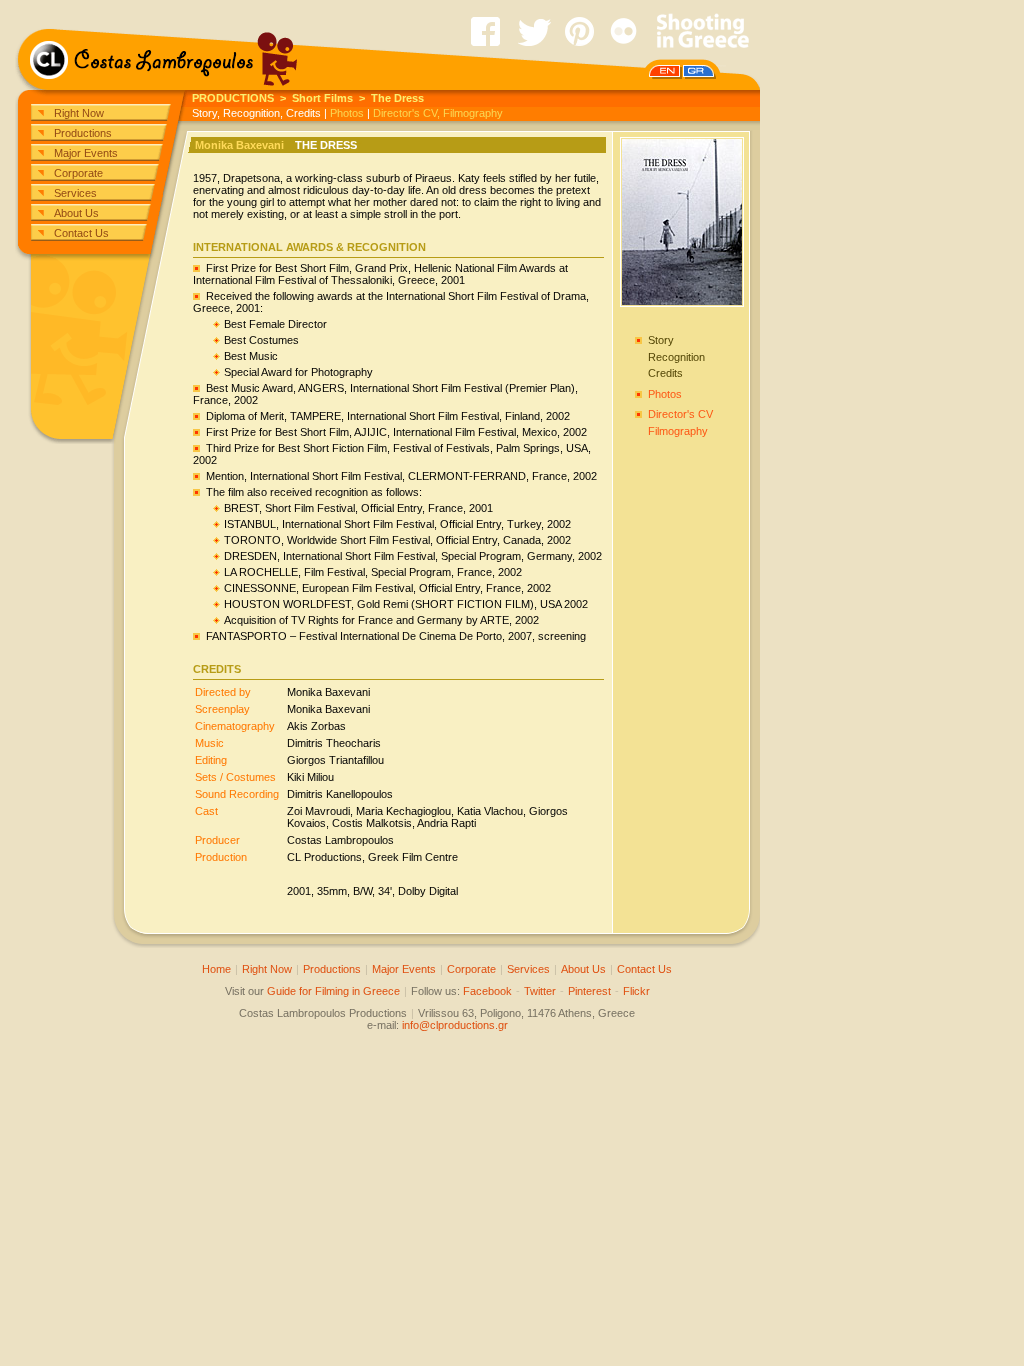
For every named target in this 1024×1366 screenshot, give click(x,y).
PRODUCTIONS (233, 98)
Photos (347, 113)
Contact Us (81, 233)
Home (216, 969)
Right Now (79, 113)
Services (75, 193)
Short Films (322, 98)
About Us (76, 213)
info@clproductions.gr (455, 1025)
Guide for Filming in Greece (333, 991)
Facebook (487, 991)
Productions (83, 133)
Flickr (636, 991)
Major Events (86, 153)
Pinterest (589, 991)
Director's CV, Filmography (438, 113)
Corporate (78, 173)
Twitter (540, 991)
